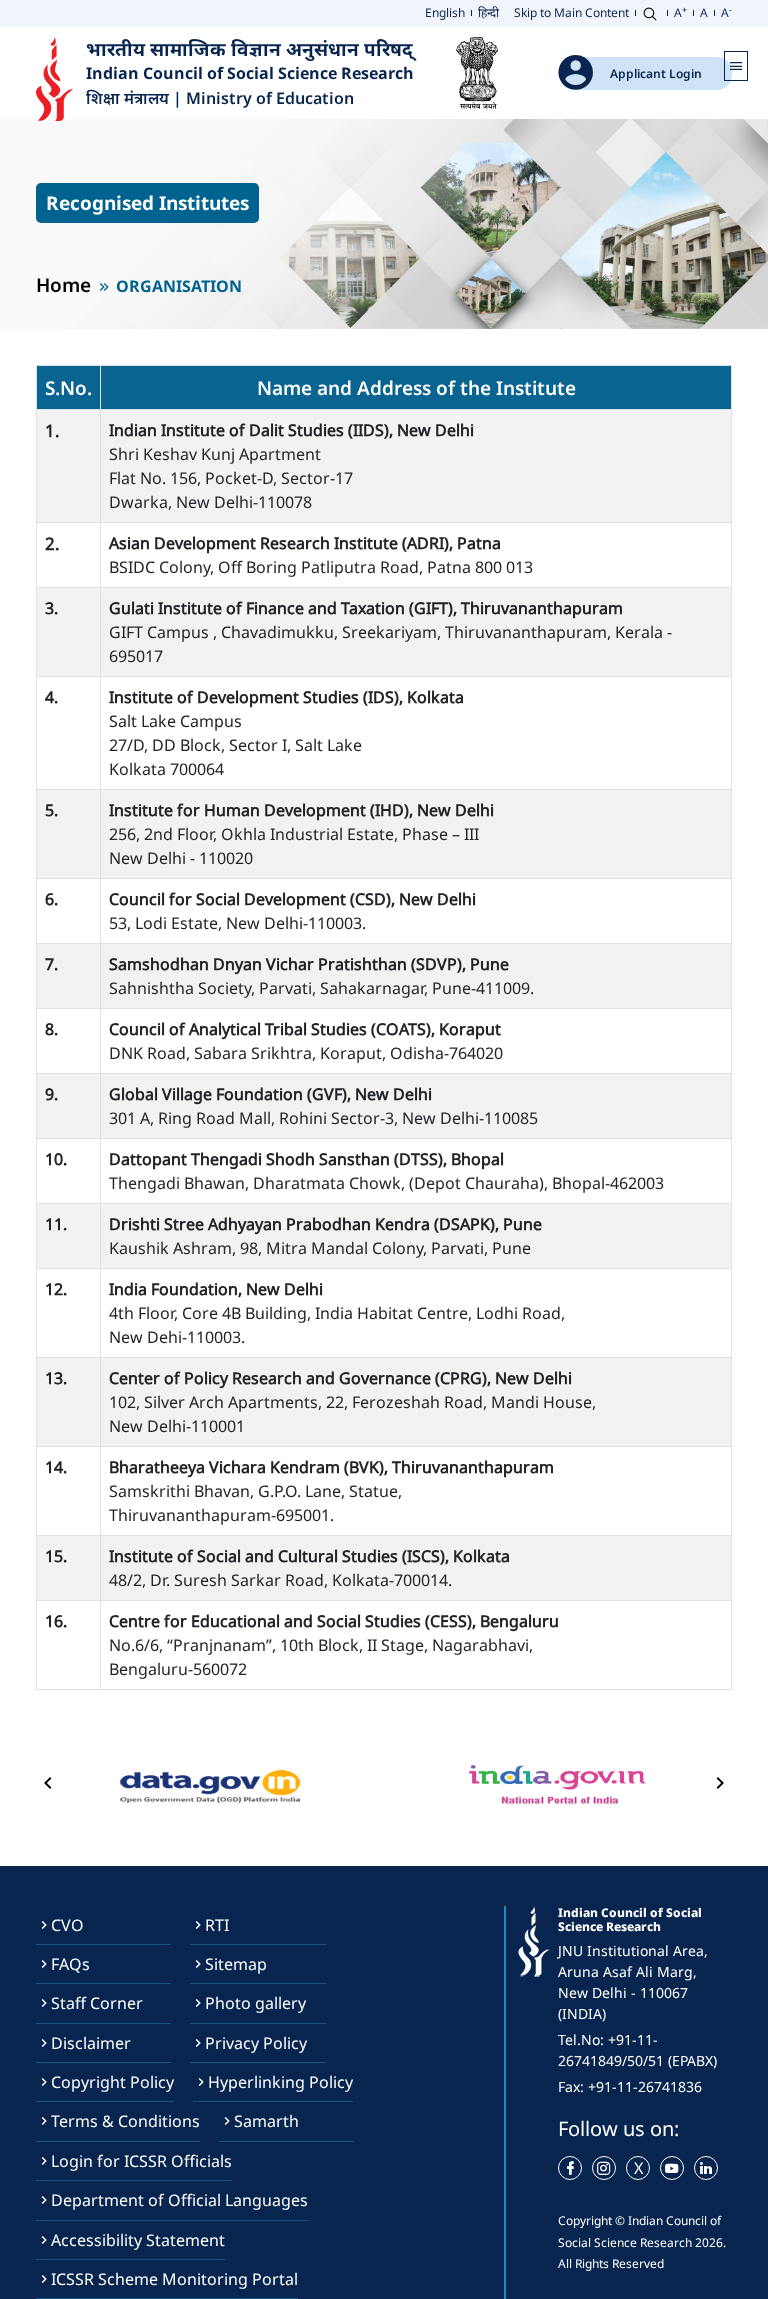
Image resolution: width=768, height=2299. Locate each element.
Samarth (266, 2121)
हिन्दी (488, 12)
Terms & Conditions (125, 2121)
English (445, 12)
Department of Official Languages (179, 2200)
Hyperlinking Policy (280, 2082)
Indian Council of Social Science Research (250, 73)
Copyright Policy (112, 2082)
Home (63, 284)
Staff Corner (97, 2003)
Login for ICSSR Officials (141, 2161)
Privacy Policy (256, 2043)
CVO (67, 1925)
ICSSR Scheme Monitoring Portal (174, 2279)
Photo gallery (255, 2003)
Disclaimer (91, 2043)
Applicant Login (656, 73)
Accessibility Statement (138, 2240)
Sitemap (236, 1964)
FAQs (70, 1964)
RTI (217, 1925)
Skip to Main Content (571, 12)
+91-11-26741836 (645, 2086)
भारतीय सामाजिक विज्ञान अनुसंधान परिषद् (252, 48)
